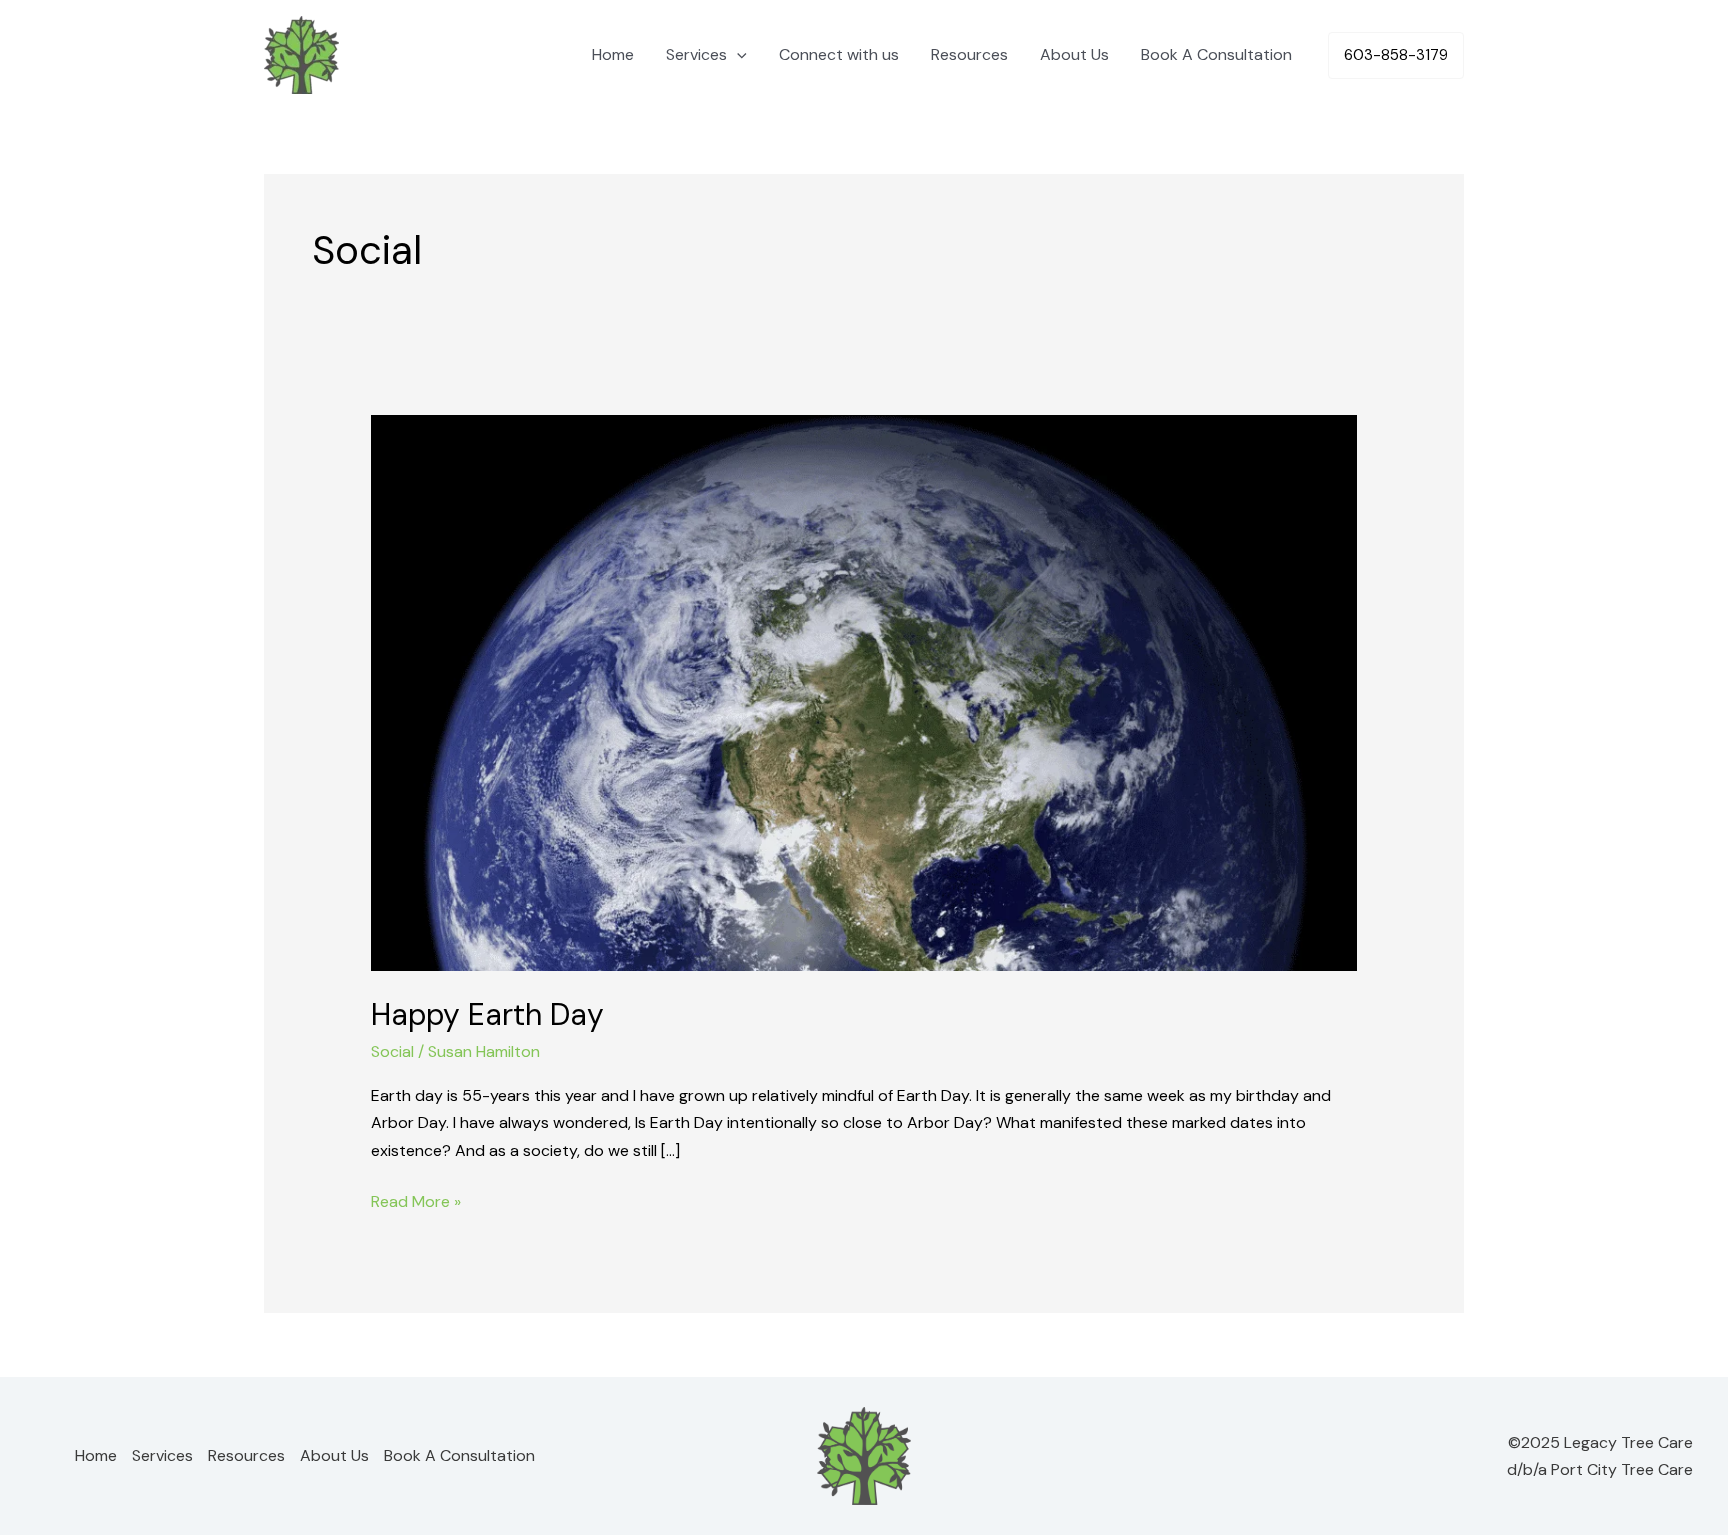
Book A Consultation (1216, 54)
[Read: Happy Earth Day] (864, 691)
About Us (1074, 54)
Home (613, 54)
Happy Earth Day (487, 1014)
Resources (969, 54)
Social (392, 1051)
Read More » (416, 1200)
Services (696, 54)
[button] (737, 55)
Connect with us (839, 54)
